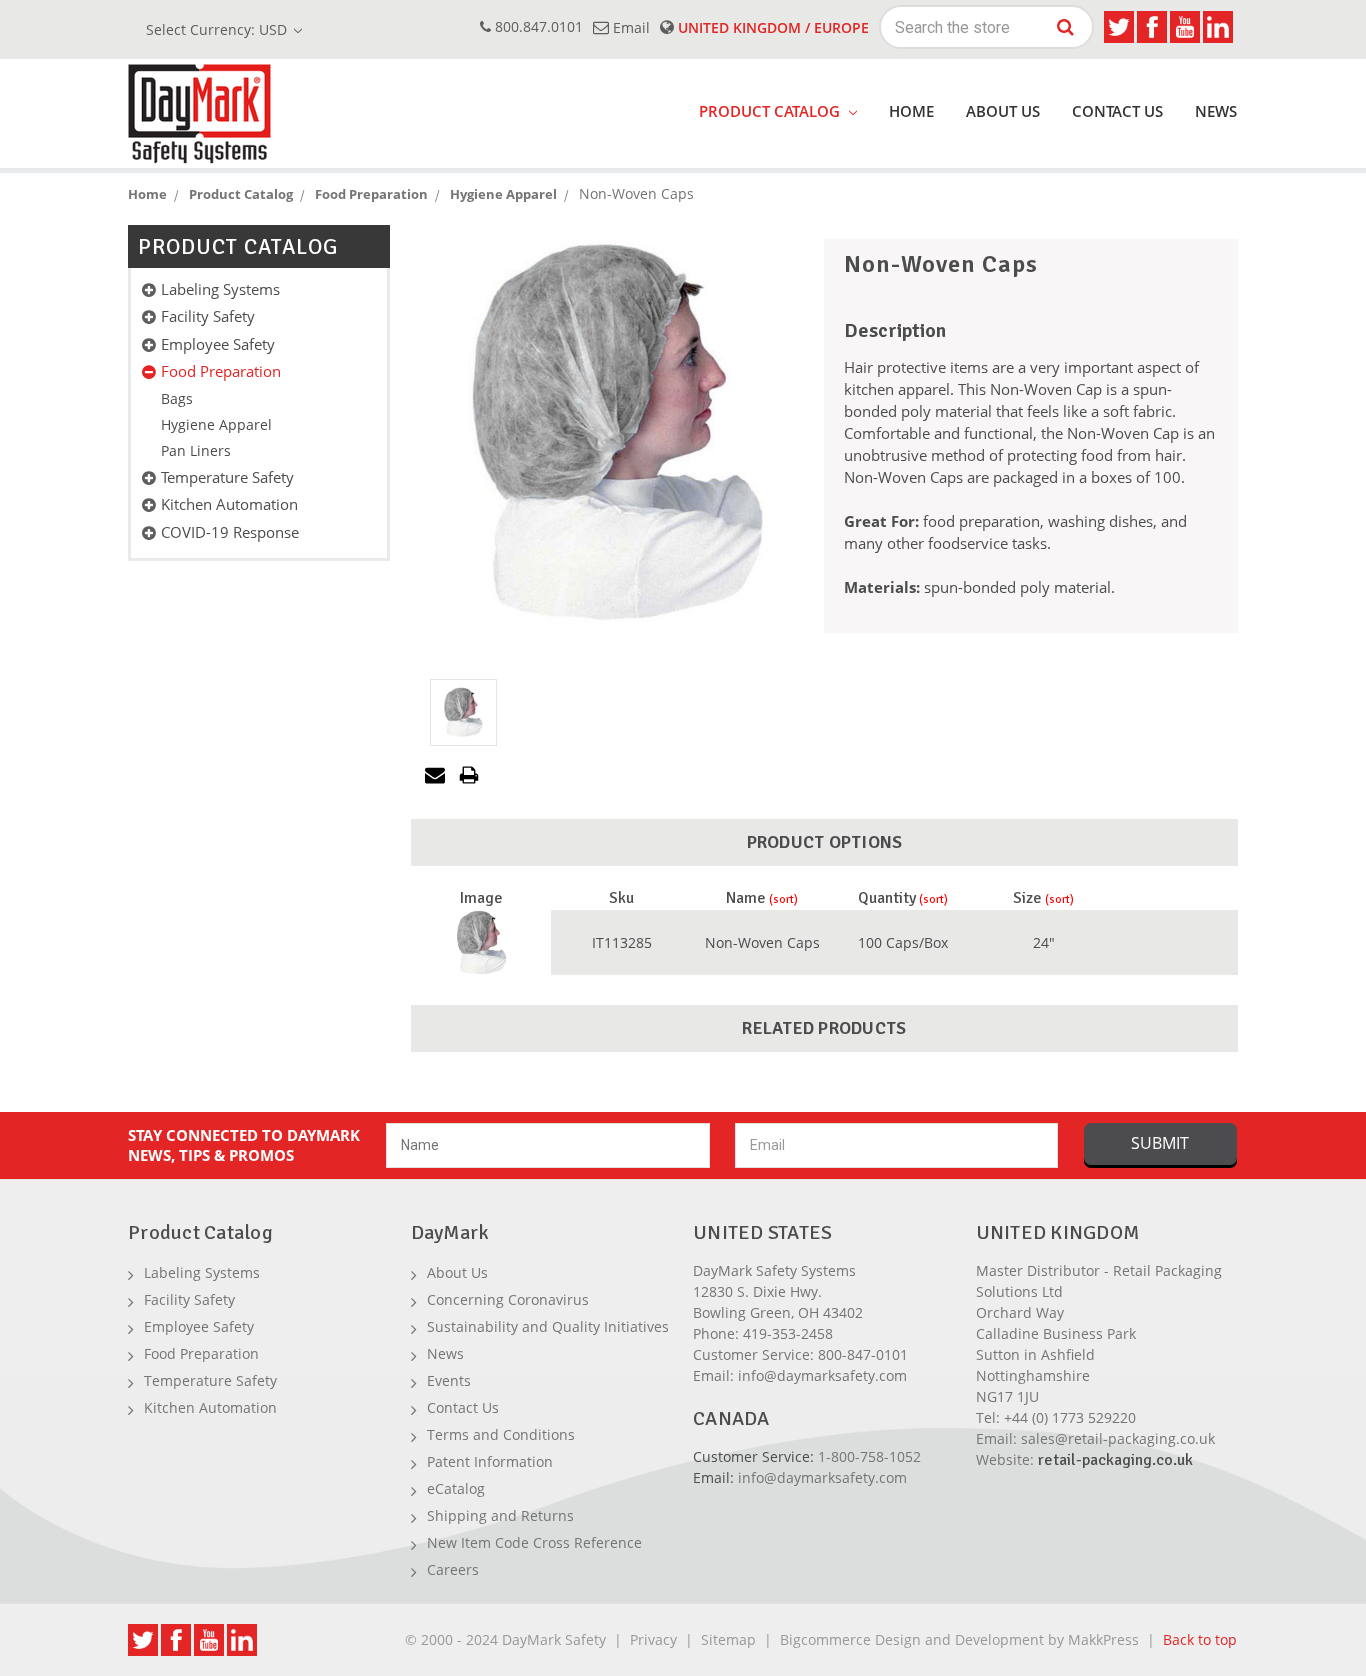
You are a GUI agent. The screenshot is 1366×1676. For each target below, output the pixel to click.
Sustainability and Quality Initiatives (548, 1326)
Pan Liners (196, 450)
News (1216, 111)
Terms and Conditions (501, 1434)
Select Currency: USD (218, 29)
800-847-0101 (863, 1354)
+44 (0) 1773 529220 (1070, 1417)
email (629, 27)
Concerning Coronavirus (508, 1299)
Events (449, 1380)
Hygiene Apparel (216, 424)
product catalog (771, 111)
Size (1027, 898)
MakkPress (1103, 1639)
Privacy (653, 1639)
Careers (453, 1569)
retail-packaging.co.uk (1115, 1460)
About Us (1003, 111)
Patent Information (490, 1461)
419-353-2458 (788, 1333)
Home (911, 111)
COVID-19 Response (230, 532)
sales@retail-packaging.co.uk (1118, 1438)
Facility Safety (208, 316)
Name (746, 898)
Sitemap (728, 1639)
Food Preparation (221, 371)
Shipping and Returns (500, 1515)
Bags (177, 398)
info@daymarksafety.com (822, 1375)
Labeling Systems (220, 289)
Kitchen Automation (229, 504)
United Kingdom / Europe (771, 27)
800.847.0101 (537, 26)
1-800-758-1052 (869, 1456)
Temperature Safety (227, 477)
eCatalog (456, 1488)
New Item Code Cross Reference (534, 1542)
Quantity (887, 898)
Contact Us (1117, 111)
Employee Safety (218, 344)
